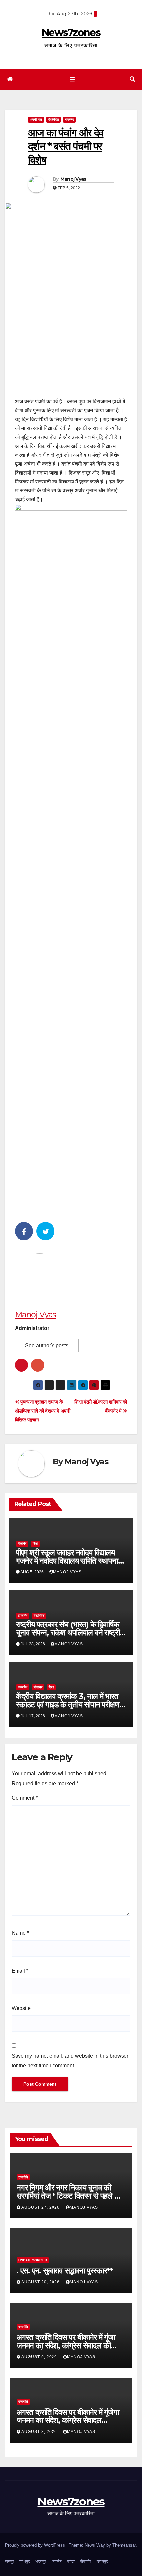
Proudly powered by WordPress (36, 2545)
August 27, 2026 (41, 2207)
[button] (132, 79)
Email (20, 1971)
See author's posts (47, 1346)
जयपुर (10, 2561)
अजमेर (57, 2561)
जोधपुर (25, 2561)
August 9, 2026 (40, 2357)
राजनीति (23, 2177)
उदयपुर (102, 2561)
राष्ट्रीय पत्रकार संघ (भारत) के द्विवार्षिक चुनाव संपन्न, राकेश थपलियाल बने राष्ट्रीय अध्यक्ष (70, 1633)
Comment (25, 1798)
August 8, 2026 (40, 2432)
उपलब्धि (23, 1615)
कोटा (71, 2561)
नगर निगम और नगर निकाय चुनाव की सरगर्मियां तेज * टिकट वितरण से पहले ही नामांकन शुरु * (68, 2196)
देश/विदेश (53, 119)
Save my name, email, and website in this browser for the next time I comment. (70, 2061)
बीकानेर (69, 119)
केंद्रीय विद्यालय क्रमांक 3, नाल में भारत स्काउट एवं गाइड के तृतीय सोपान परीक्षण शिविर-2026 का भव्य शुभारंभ (68, 1704)
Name (20, 1933)
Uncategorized (33, 2260)
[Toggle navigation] (72, 80)
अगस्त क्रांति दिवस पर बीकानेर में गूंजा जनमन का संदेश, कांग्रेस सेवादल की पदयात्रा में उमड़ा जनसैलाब (66, 2345)
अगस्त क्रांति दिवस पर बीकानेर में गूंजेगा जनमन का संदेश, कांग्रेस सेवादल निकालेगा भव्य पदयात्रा (68, 2420)
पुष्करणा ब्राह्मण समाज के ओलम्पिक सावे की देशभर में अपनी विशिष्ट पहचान (43, 1411)
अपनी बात (36, 119)
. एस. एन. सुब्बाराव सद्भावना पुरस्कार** (65, 2271)
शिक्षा (35, 1544)
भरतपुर (41, 2561)
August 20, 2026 (41, 2282)
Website (21, 2008)
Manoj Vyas (73, 179)
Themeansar (124, 2545)
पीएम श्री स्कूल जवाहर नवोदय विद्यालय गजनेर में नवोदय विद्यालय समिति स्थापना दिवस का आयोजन (67, 1561)
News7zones (71, 32)
